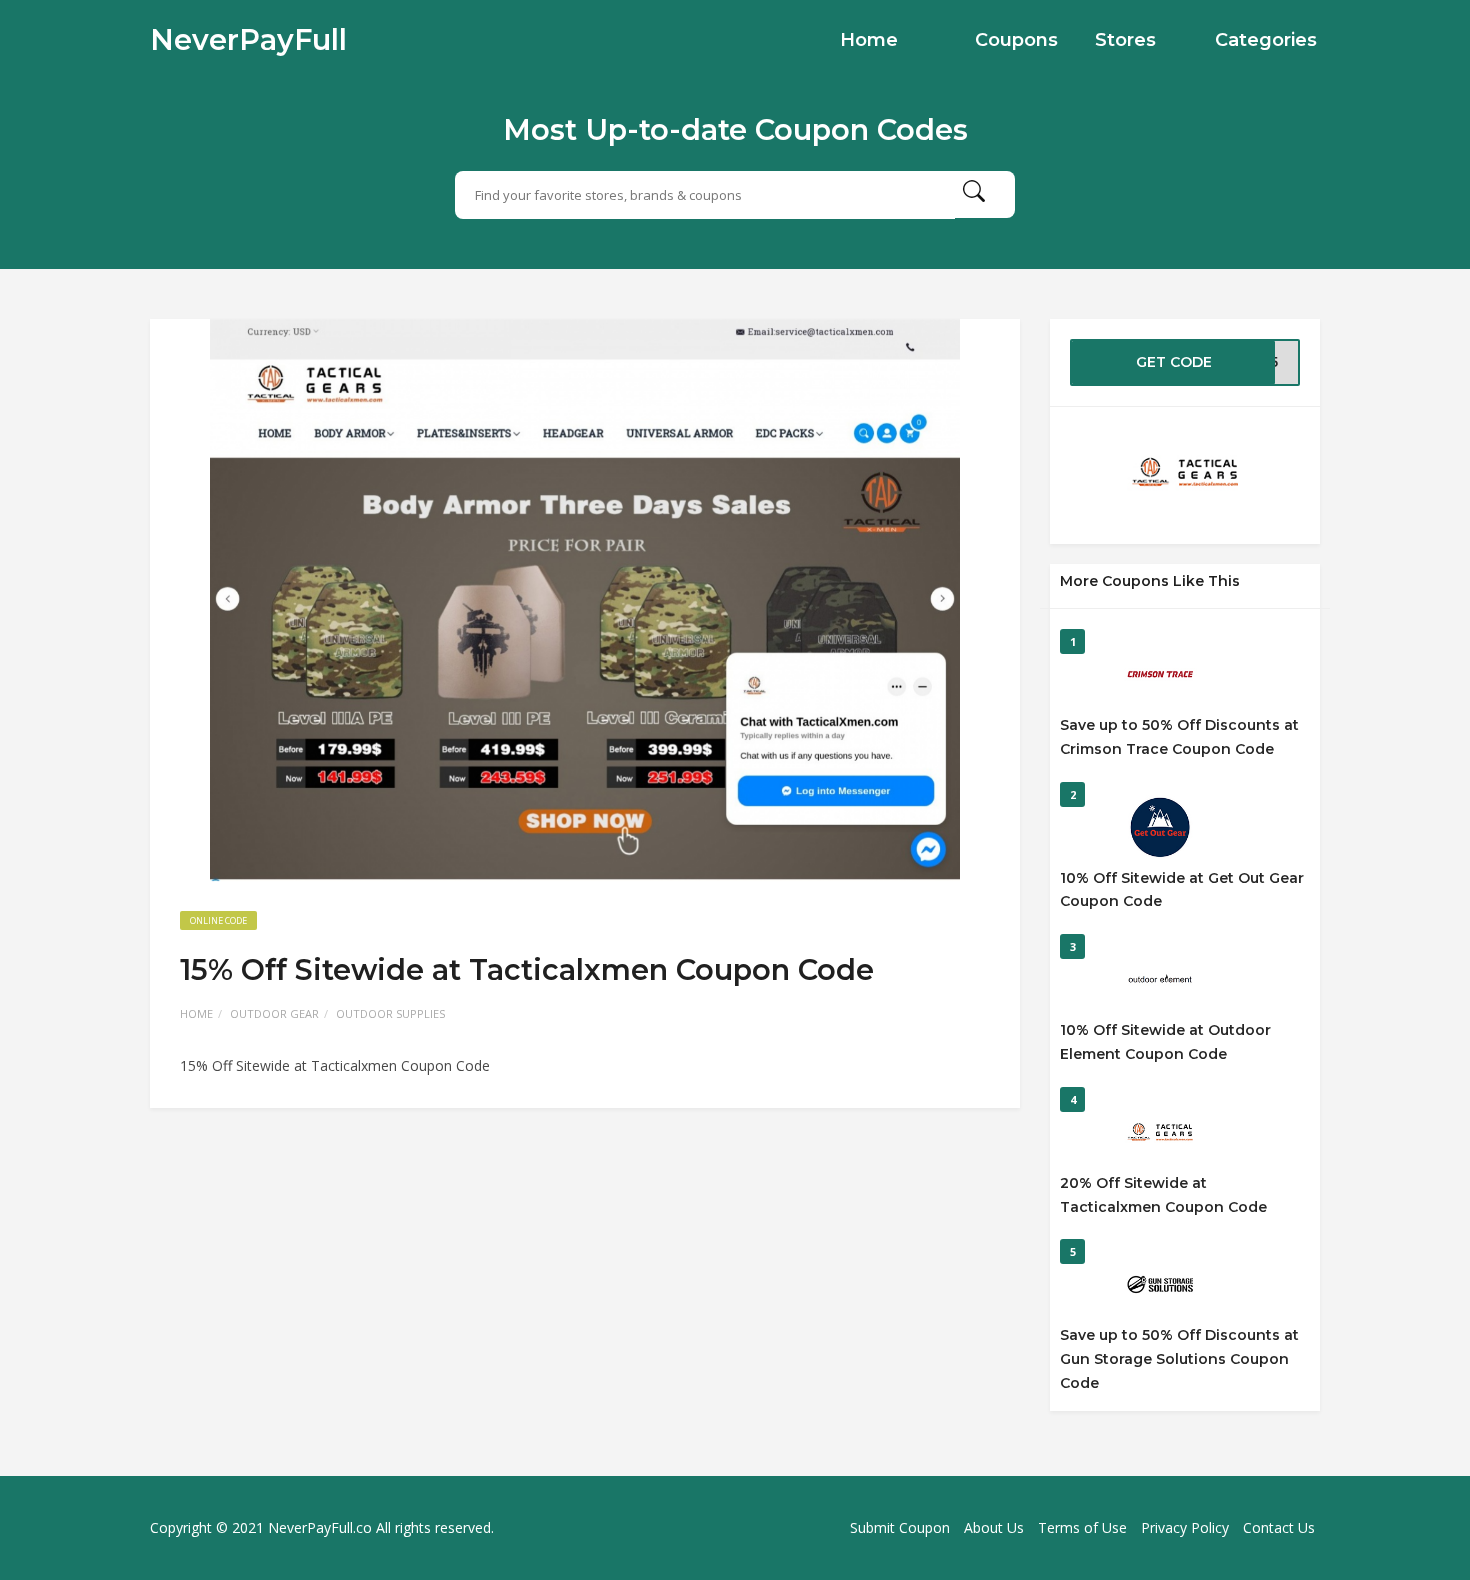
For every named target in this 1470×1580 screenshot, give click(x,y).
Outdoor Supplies (390, 1013)
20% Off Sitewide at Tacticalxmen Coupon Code (1163, 1195)
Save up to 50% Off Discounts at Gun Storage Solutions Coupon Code (1179, 1359)
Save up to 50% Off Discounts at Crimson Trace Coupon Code (1179, 737)
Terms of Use (1082, 1527)
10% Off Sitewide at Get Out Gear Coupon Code (1182, 890)
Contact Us (1279, 1527)
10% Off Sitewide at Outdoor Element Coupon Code (1165, 1042)
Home (869, 40)
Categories (1266, 40)
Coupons (1016, 40)
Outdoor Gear (274, 1013)
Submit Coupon (900, 1527)
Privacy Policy (1185, 1527)
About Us (994, 1527)
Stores (1125, 40)
